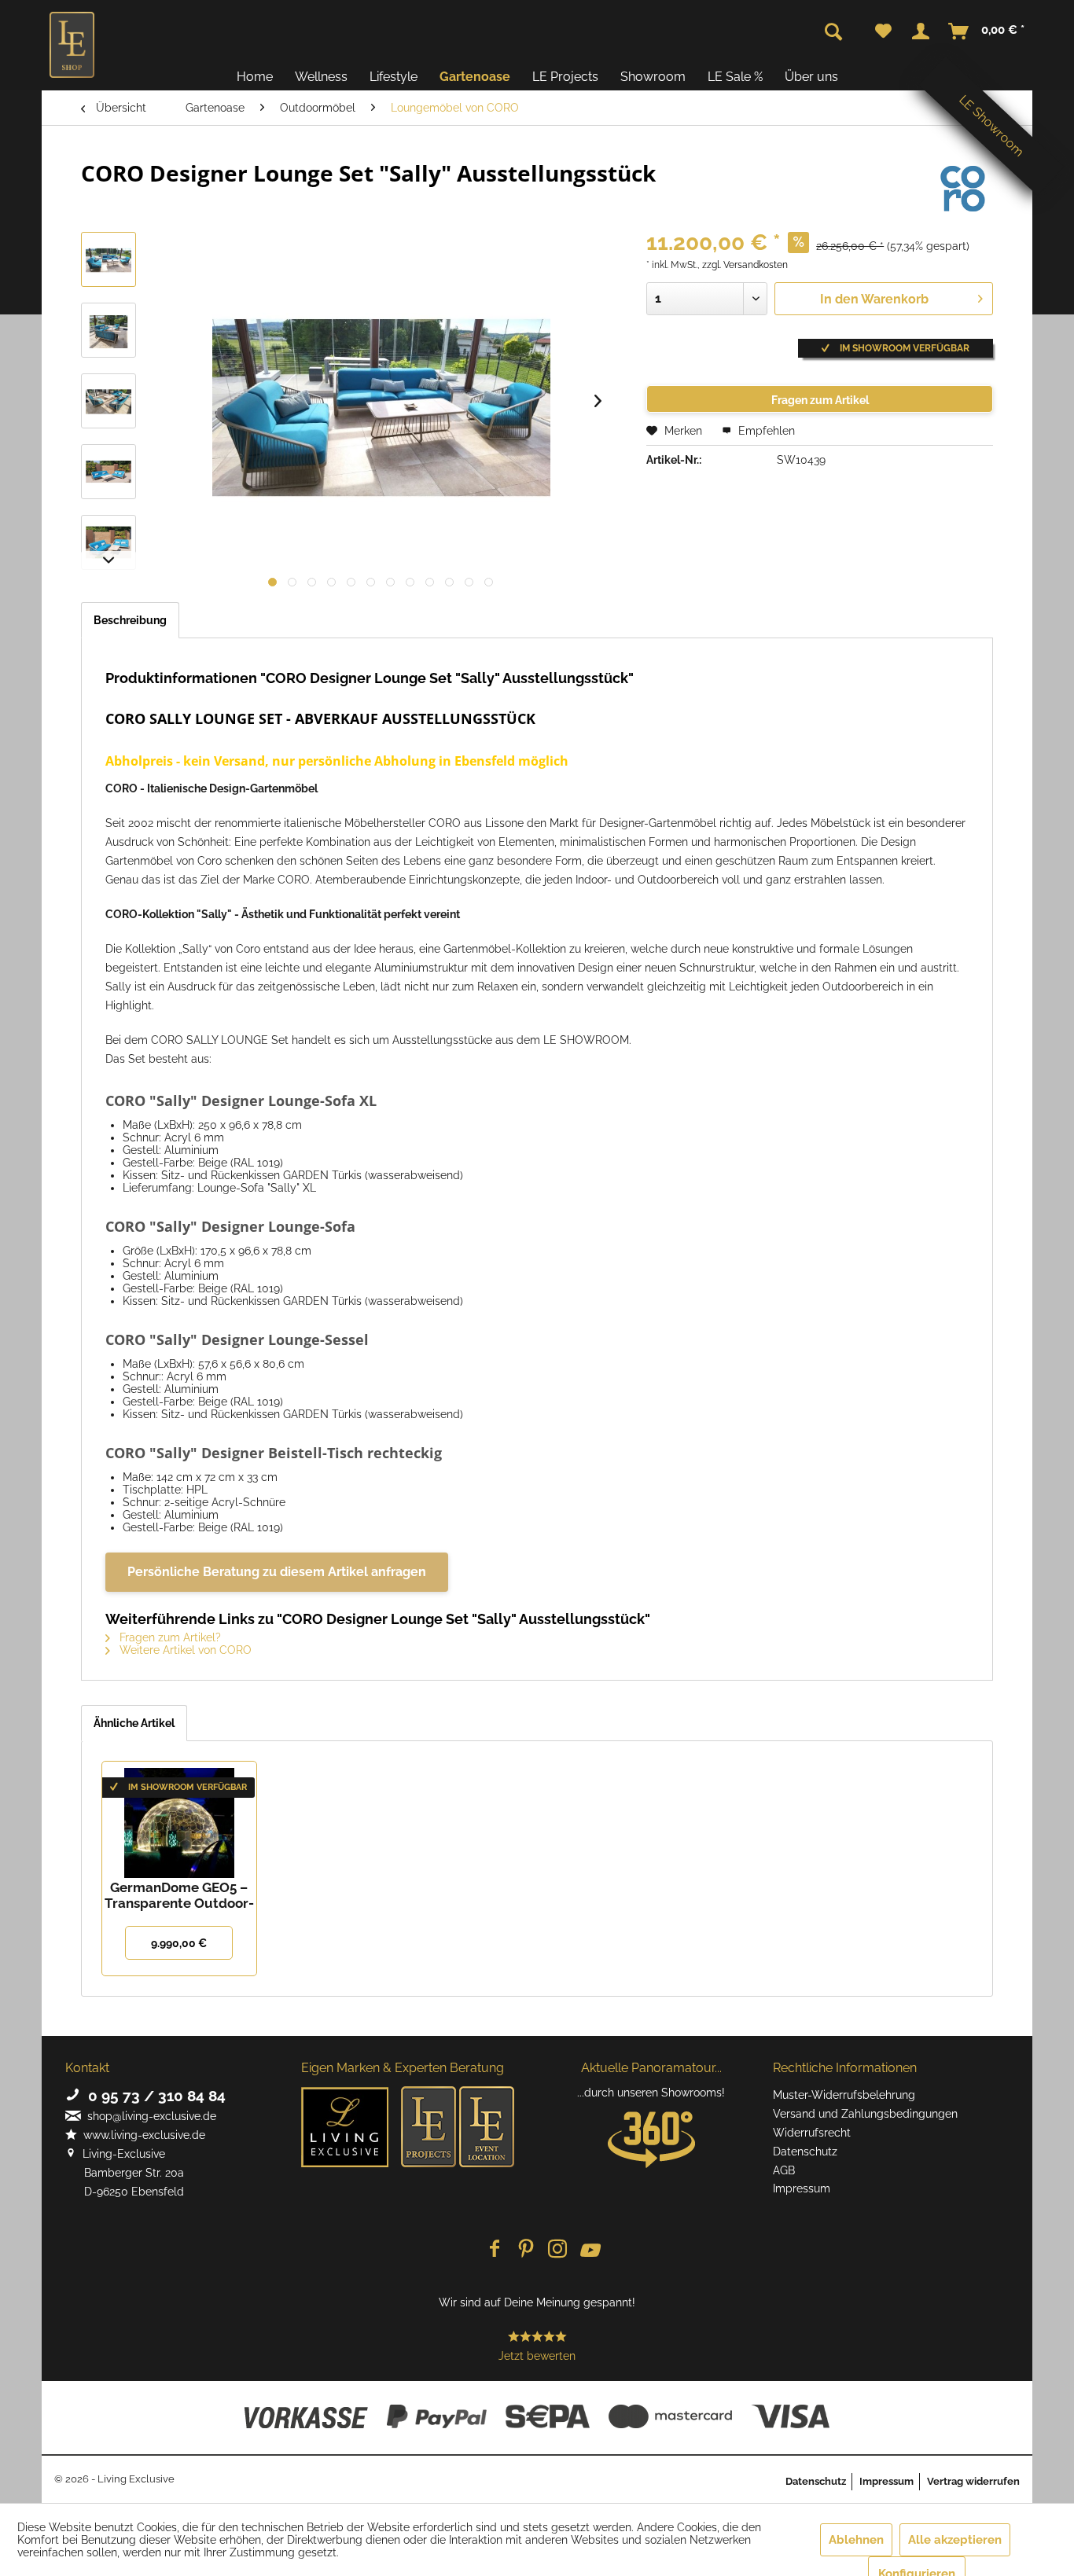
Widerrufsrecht (812, 2133)
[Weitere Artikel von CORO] (963, 189)
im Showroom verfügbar (903, 348)
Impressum (802, 2188)
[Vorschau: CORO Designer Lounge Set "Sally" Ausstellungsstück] (109, 259)
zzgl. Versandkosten (745, 265)
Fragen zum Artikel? (169, 1637)
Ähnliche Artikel (134, 1723)
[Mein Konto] (921, 31)
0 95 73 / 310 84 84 (153, 2096)
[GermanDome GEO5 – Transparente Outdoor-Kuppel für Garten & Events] (179, 1817)
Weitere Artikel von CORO (184, 1650)
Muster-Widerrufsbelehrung (844, 2095)
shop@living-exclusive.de (149, 2116)
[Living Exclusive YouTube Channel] (589, 2250)
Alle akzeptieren (955, 2540)
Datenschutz (805, 2152)
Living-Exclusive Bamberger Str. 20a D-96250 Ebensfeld (125, 2173)
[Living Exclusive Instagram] (557, 2250)
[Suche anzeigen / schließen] (833, 32)
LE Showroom (991, 126)
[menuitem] (883, 31)
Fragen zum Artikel (820, 400)
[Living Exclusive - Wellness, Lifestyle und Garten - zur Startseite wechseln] (72, 45)
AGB (784, 2170)
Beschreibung (130, 620)
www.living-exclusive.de (141, 2135)
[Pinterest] (526, 2250)
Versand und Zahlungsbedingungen (865, 2114)
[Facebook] (495, 2250)
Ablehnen (856, 2540)
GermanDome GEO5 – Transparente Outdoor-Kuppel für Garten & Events (179, 1895)
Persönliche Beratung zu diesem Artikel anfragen (277, 1572)
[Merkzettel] (883, 31)
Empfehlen (765, 431)
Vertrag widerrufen (973, 2481)
